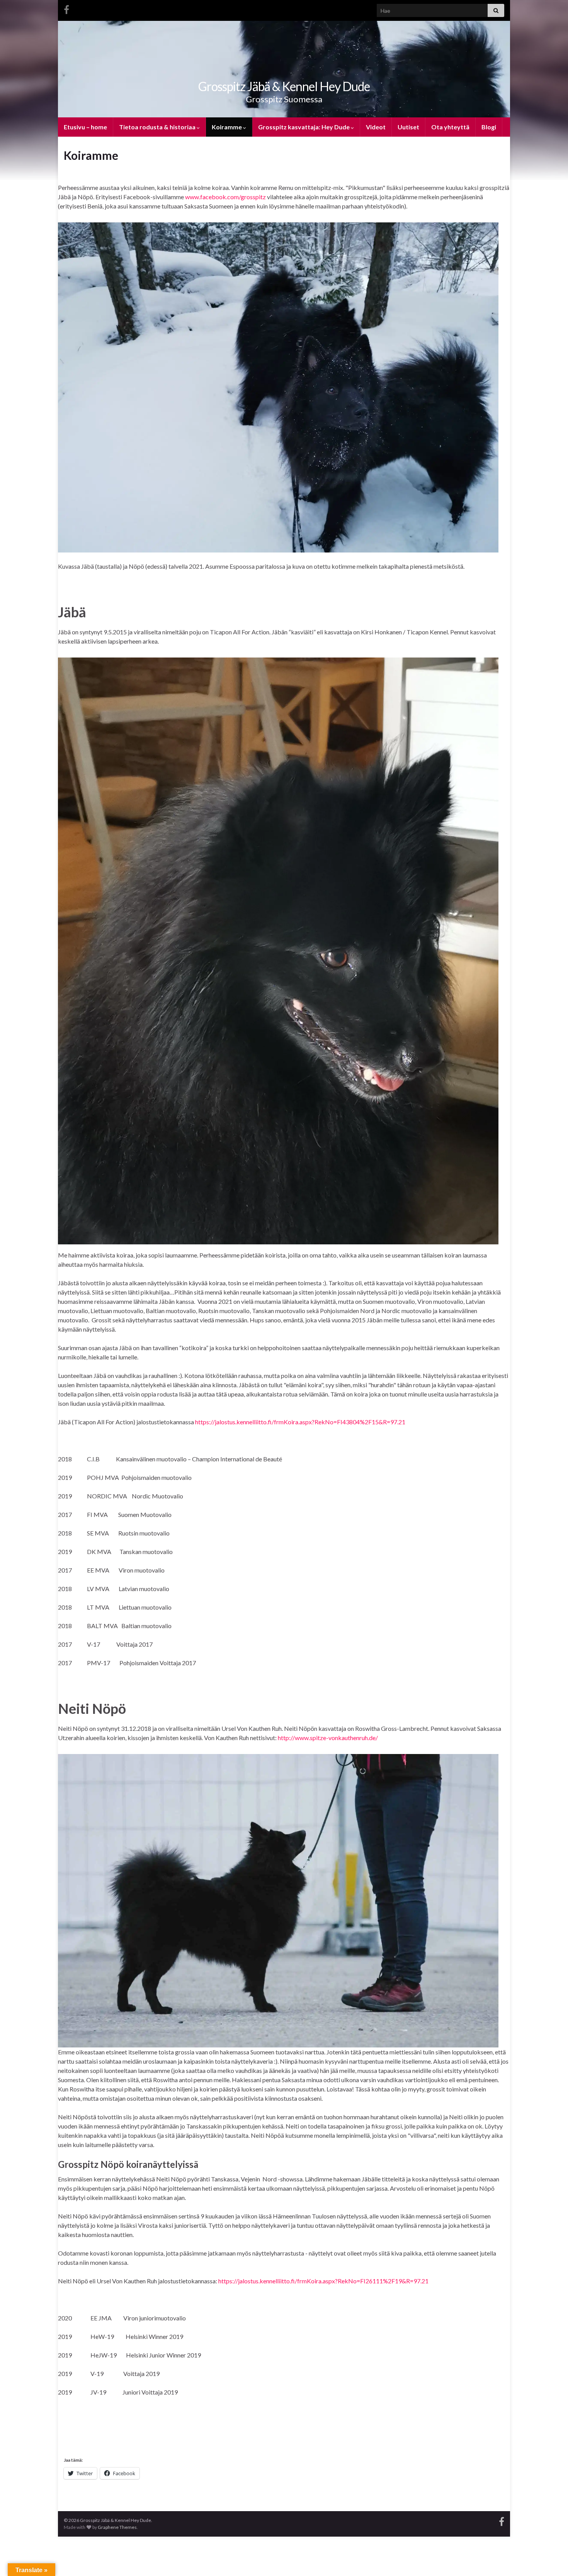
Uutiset (408, 127)
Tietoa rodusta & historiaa (158, 127)
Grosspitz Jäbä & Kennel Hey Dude (284, 86)
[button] (278, 387)
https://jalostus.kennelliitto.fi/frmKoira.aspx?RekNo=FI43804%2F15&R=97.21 (300, 1422)
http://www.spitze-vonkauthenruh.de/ (328, 1738)
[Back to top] (551, 2559)
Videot (376, 127)
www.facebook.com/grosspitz (225, 197)
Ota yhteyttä (450, 127)
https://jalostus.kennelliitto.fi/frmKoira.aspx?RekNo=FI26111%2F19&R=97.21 (323, 2281)
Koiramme (227, 127)
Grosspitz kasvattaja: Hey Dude (304, 127)
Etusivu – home (85, 127)
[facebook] (66, 8)
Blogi (489, 127)
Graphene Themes (117, 2527)
